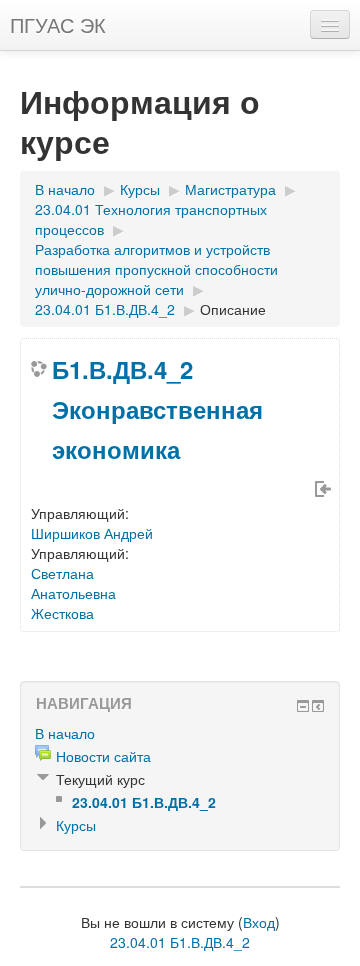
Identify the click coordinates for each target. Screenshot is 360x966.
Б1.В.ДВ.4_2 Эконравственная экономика (157, 409)
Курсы (140, 189)
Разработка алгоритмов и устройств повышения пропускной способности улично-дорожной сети (156, 269)
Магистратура (230, 189)
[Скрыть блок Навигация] (303, 706)
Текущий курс (100, 779)
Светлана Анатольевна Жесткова (73, 593)
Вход (259, 922)
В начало (65, 189)
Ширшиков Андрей (92, 533)
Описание (233, 309)
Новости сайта (103, 756)
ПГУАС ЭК (58, 24)
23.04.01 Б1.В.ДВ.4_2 (105, 309)
